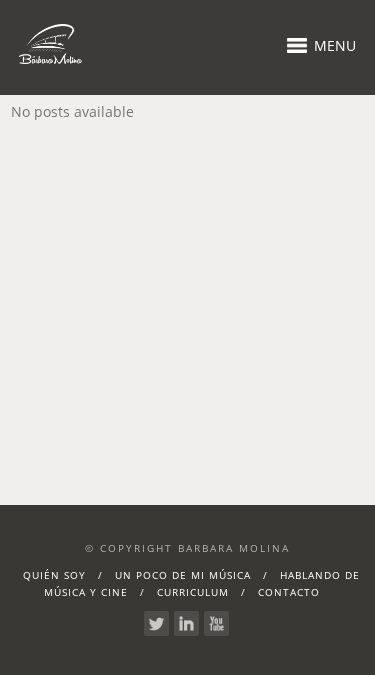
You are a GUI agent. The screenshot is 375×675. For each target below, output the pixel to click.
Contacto (289, 592)
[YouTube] (216, 623)
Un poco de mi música (183, 575)
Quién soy (54, 575)
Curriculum (193, 592)
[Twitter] (156, 623)
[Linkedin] (186, 623)
